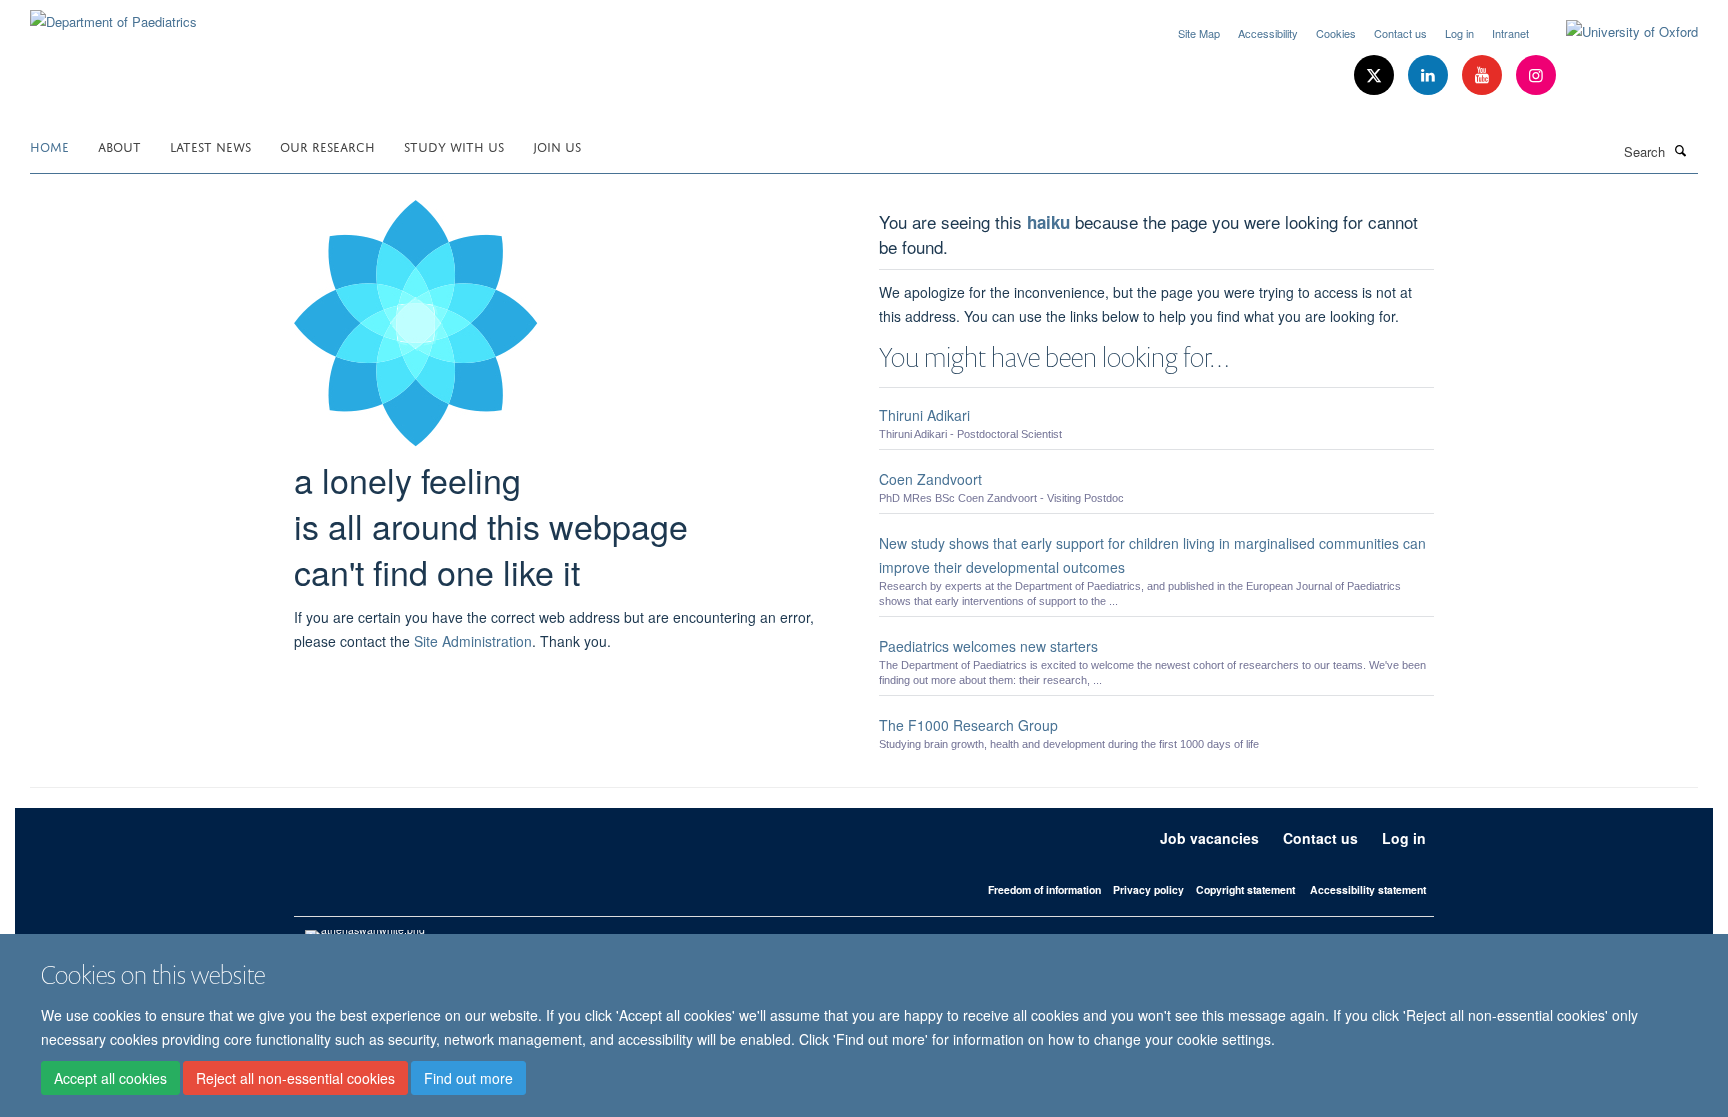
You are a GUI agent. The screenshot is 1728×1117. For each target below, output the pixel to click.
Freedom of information (1044, 889)
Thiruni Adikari (924, 415)
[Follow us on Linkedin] (1430, 75)
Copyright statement (1245, 889)
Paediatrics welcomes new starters (988, 646)
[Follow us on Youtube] (1484, 75)
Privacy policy (1148, 889)
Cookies (1336, 33)
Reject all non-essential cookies (295, 1078)
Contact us (1400, 33)
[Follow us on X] (1376, 75)
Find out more (468, 1078)
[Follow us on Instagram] (1536, 75)
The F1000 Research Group (968, 725)
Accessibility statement (1368, 889)
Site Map (1199, 33)
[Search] (1681, 150)
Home (49, 145)
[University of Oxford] (1617, 32)
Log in (1459, 33)
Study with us (454, 145)
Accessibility (1268, 33)
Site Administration (473, 641)
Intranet (1510, 33)
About (119, 145)
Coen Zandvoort (930, 479)
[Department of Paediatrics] (113, 14)
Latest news (210, 145)
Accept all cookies (110, 1078)
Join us (557, 145)
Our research (327, 145)
